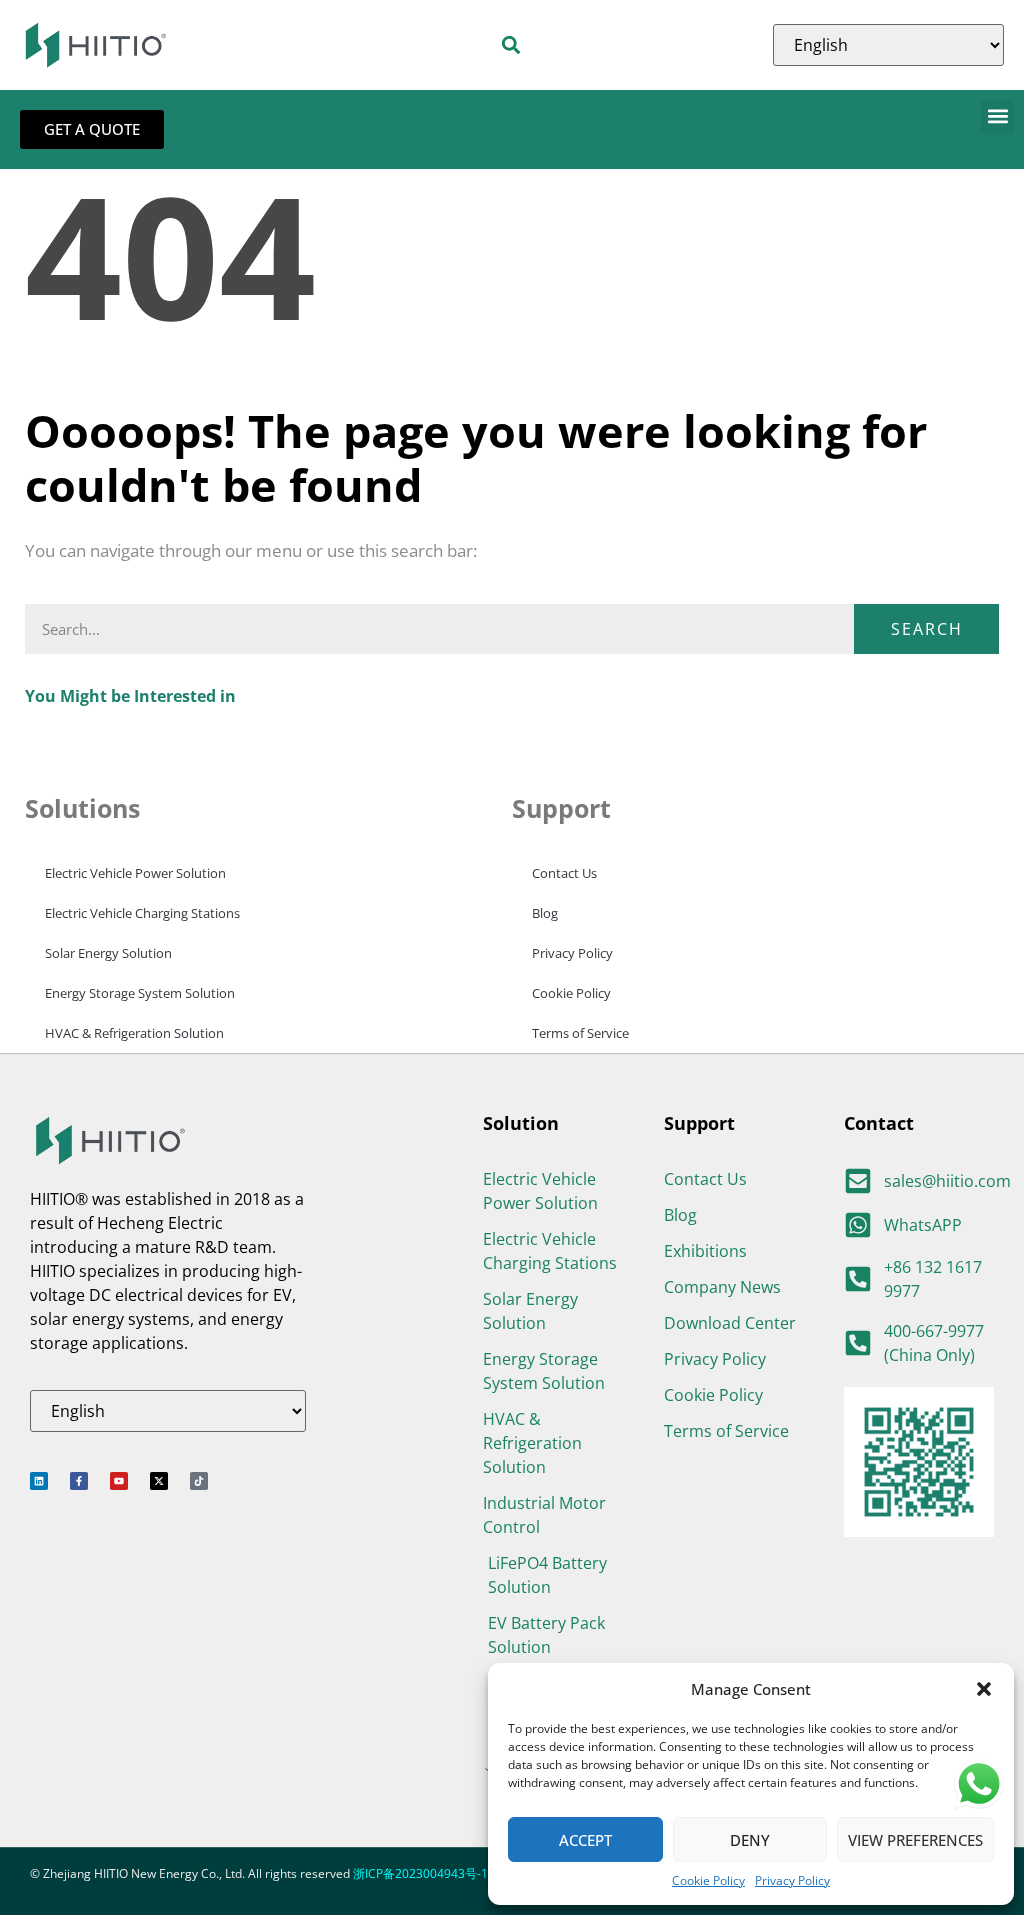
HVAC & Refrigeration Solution (134, 1033)
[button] (984, 1689)
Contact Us (564, 873)
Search (927, 629)
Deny (750, 1840)
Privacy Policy (792, 1880)
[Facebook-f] (79, 1481)
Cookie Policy (708, 1880)
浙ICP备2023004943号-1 (420, 1873)
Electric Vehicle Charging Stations (142, 913)
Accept (585, 1840)
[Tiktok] (199, 1481)
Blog (545, 913)
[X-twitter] (159, 1481)
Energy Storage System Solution (140, 993)
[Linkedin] (39, 1481)
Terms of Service (580, 1033)
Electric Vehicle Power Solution (135, 873)
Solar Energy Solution (108, 953)
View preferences (915, 1840)
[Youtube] (119, 1481)
